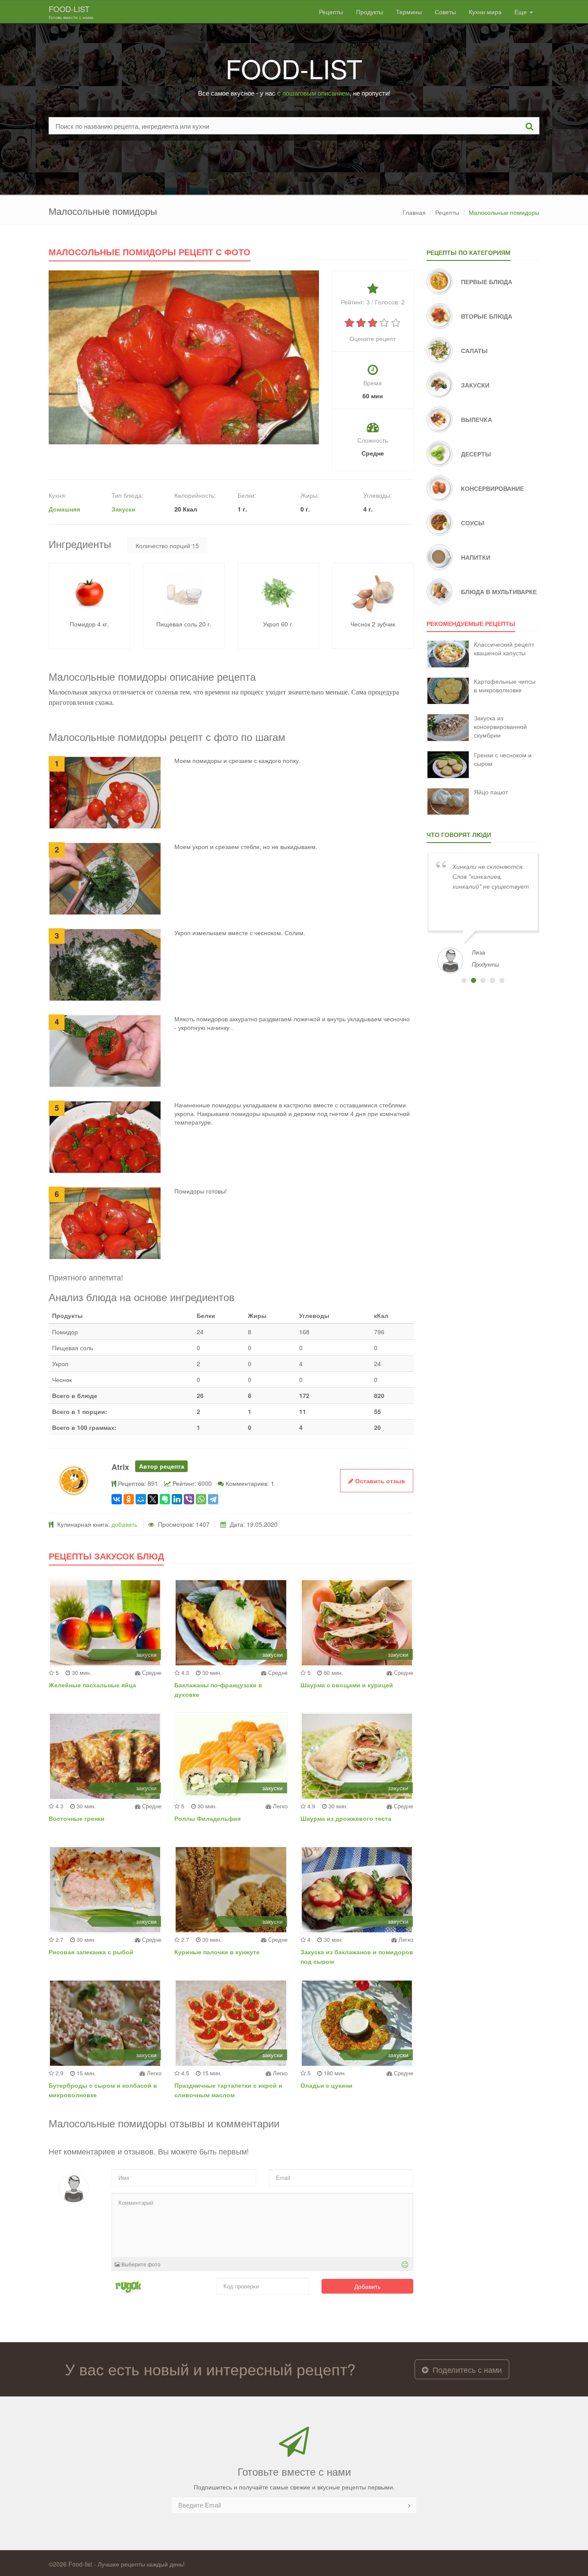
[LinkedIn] (177, 1499)
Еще (521, 12)
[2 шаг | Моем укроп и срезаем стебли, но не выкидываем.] (105, 878)
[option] (483, 912)
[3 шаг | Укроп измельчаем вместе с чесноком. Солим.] (105, 964)
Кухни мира (485, 12)
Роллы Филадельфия (207, 1818)
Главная (414, 212)
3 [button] (483, 980)
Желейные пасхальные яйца (92, 1685)
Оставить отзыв (379, 1481)
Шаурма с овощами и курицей (347, 1685)
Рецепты (331, 12)
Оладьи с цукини (326, 2085)
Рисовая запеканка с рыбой (91, 1952)
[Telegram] (213, 1499)
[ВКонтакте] (117, 1499)
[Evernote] (165, 1499)
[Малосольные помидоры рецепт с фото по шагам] (184, 356)
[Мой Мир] (141, 1499)
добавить (124, 1524)
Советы (445, 12)
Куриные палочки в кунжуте (217, 1952)
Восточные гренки (77, 1818)
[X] (153, 1499)
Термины (409, 12)
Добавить (367, 2286)
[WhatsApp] (201, 1499)
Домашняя (64, 509)
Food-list (71, 12)
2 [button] (473, 980)
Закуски (124, 509)
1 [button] (464, 980)
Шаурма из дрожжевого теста (346, 1818)
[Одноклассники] (129, 1499)
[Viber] (189, 1499)
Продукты (370, 12)
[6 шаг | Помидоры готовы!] (105, 1222)
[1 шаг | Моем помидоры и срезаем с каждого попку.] (105, 792)
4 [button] (492, 980)
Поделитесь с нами (466, 2369)
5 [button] (502, 980)
